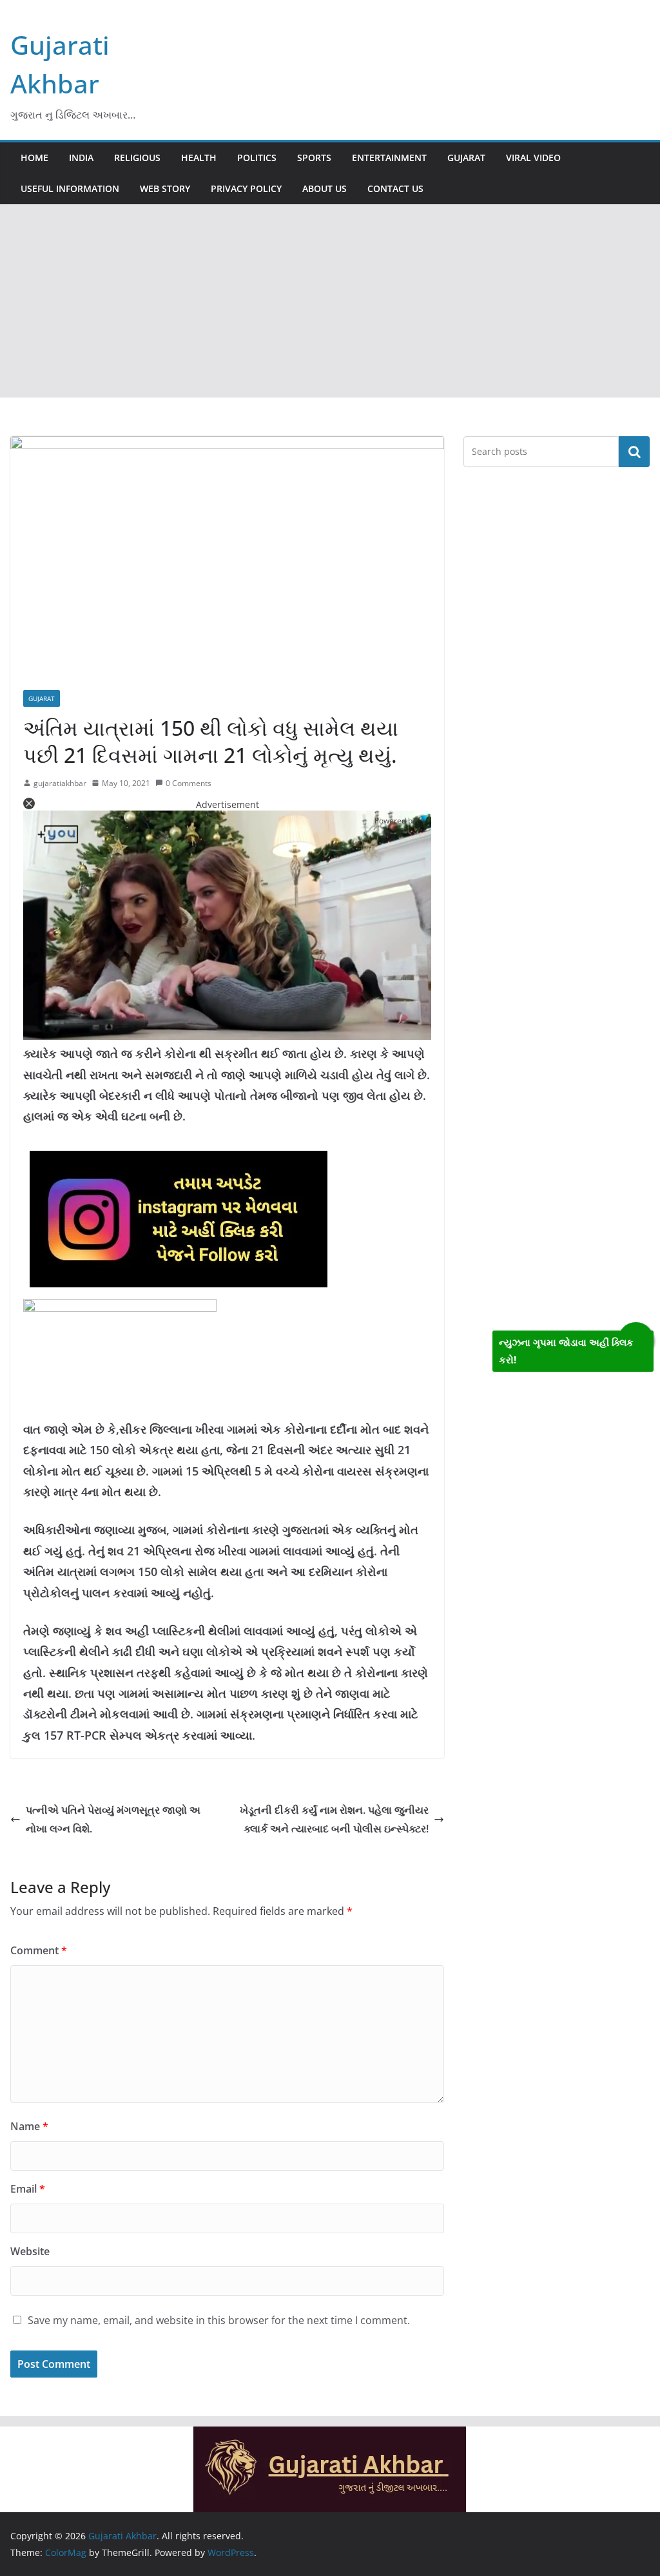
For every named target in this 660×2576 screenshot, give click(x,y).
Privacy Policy (246, 188)
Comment (39, 1950)
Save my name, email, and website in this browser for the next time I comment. (219, 2320)
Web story (165, 188)
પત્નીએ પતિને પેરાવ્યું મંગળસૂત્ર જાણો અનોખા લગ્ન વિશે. (113, 1819)
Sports (314, 158)
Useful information (70, 188)
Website (30, 2251)
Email (28, 2189)
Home (34, 158)
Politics (257, 158)
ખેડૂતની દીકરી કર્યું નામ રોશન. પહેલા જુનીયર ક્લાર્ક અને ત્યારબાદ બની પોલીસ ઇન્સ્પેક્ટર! (334, 1819)
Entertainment (389, 158)
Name (29, 2126)
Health (199, 158)
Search (634, 452)
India (81, 158)
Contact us (395, 188)
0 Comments (189, 783)
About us (325, 188)
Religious (137, 158)
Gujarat (466, 158)
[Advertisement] (330, 301)
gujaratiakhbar (60, 783)
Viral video (533, 158)
